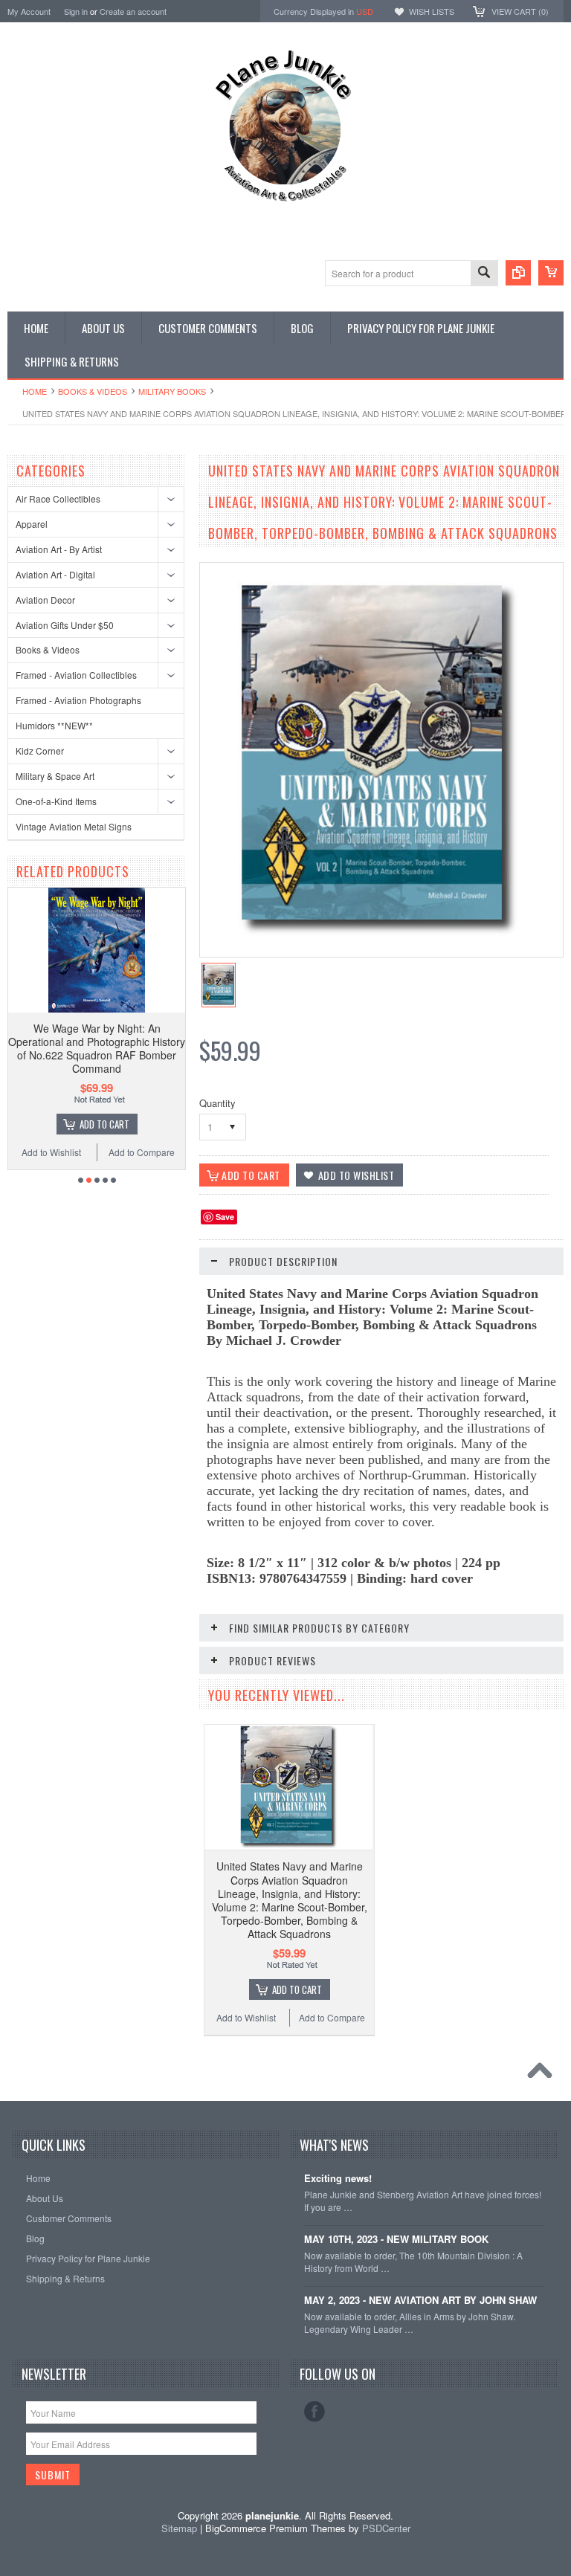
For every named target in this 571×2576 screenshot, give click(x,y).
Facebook (314, 2412)
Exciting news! (338, 2179)
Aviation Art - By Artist (59, 549)
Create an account (133, 11)
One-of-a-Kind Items (56, 801)
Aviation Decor (45, 600)
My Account (29, 11)
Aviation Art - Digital (55, 574)
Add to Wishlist (246, 2017)
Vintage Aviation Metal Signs (74, 826)
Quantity (217, 1103)
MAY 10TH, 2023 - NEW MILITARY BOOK (396, 2240)
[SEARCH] (484, 274)
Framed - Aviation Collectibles (76, 675)
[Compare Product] (518, 273)
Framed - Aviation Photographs (78, 700)
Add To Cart (93, 1124)
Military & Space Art (55, 776)
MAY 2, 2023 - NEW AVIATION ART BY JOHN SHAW (420, 2301)
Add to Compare (130, 1152)
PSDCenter (386, 2528)
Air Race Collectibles (58, 498)
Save (225, 1217)
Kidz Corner (40, 750)
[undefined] (379, 934)
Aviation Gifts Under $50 (65, 625)
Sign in (76, 11)
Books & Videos (93, 391)
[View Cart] (551, 273)
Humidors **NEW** (54, 725)
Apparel (32, 524)
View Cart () (520, 11)
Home (35, 391)
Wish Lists (432, 11)
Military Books (172, 391)
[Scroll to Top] (543, 2074)
